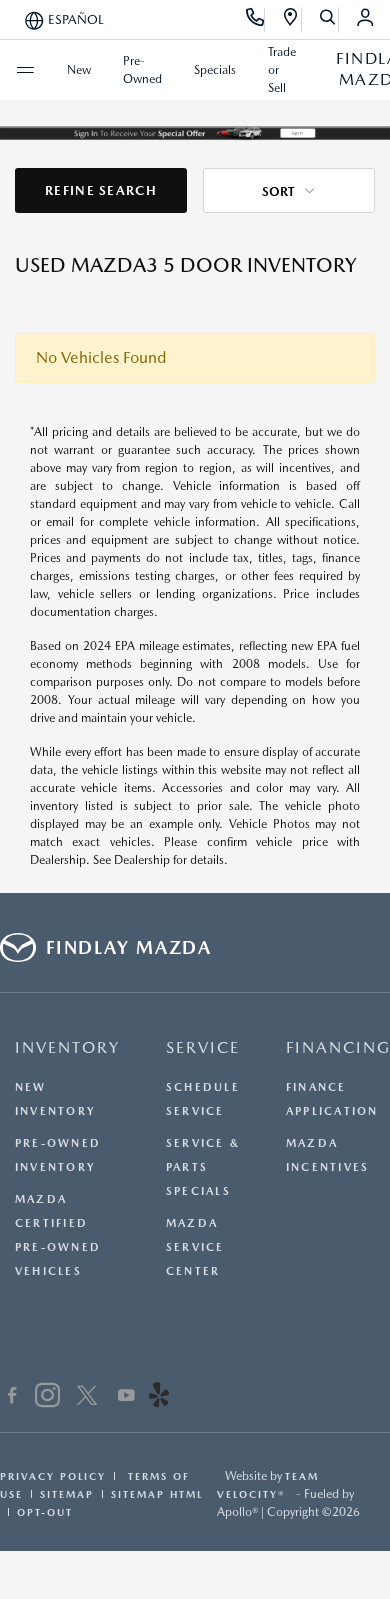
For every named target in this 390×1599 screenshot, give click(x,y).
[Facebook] (12, 1398)
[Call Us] (255, 20)
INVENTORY (67, 1047)
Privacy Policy (53, 1476)
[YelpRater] (159, 1398)
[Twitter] (87, 1398)
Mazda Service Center (195, 1247)
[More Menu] (25, 70)
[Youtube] (126, 1398)
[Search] (328, 20)
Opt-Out (45, 1512)
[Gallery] (195, 132)
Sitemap (67, 1494)
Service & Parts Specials (203, 1167)
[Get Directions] (291, 20)
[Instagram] (47, 1398)
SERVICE (203, 1047)
